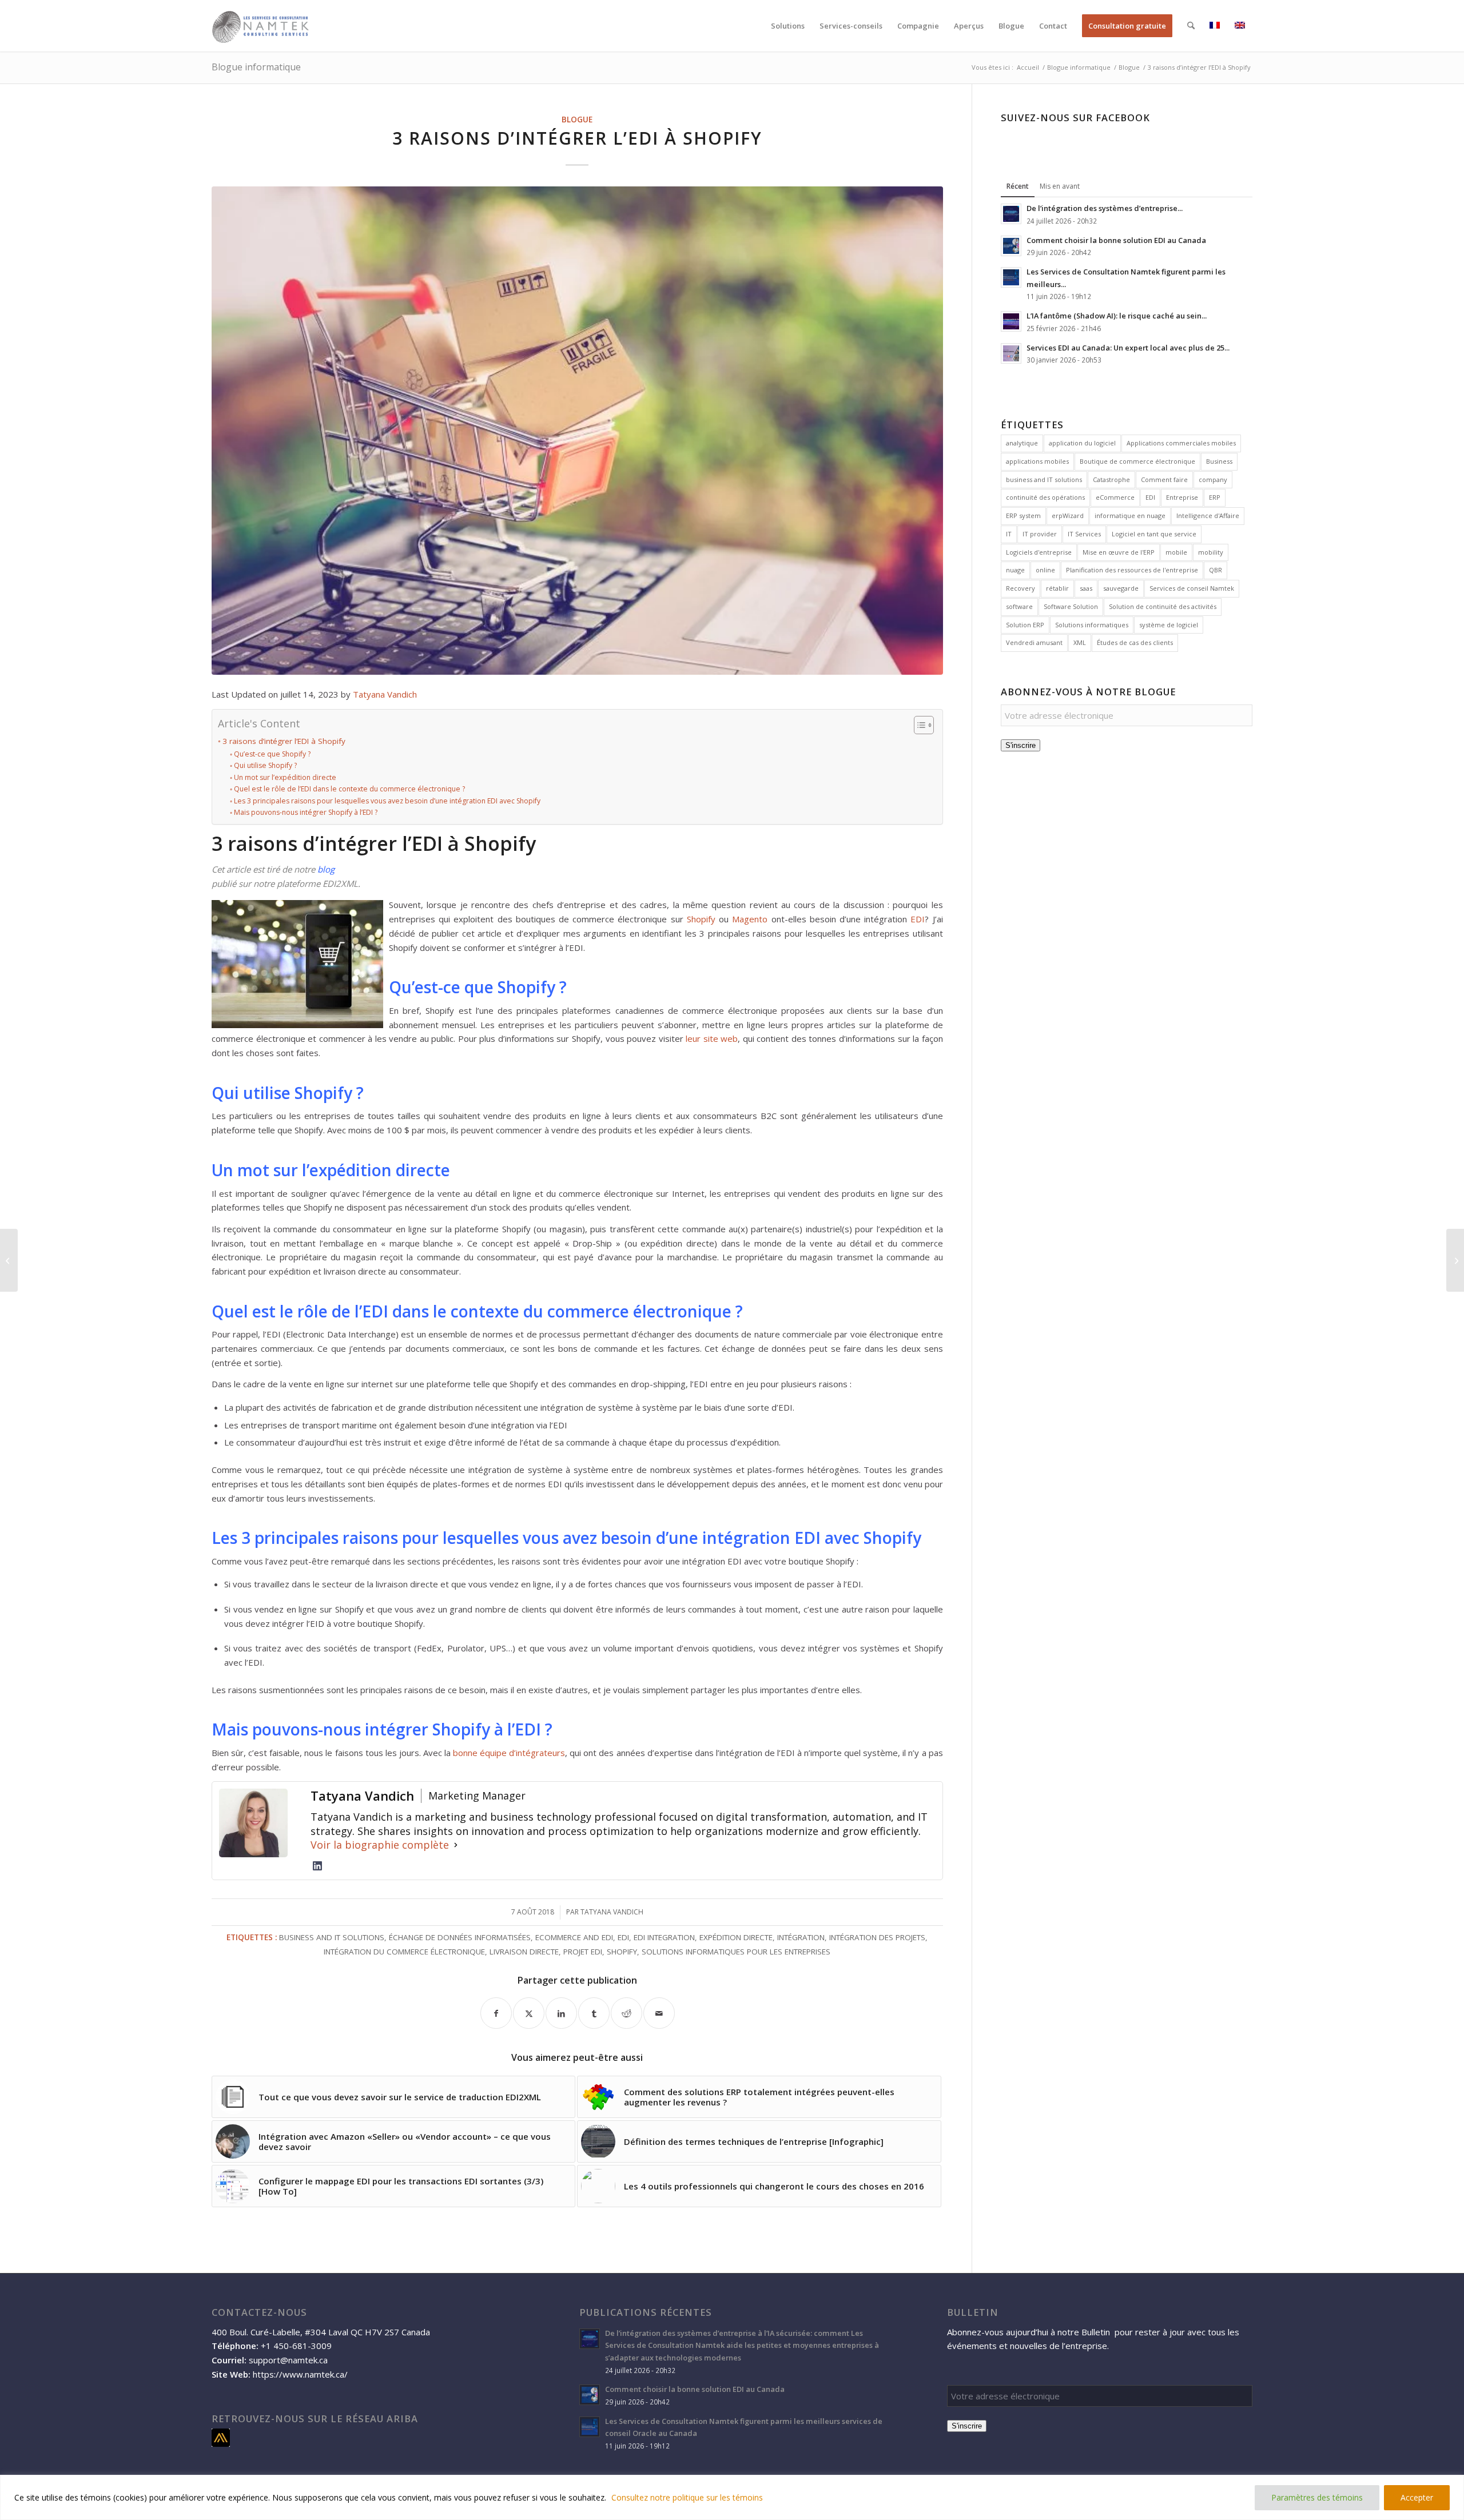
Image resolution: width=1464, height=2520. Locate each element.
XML (1080, 642)
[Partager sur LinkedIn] (561, 2013)
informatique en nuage (1130, 515)
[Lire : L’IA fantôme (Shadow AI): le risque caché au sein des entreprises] (1011, 321)
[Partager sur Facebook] (496, 2013)
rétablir (1057, 588)
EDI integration (664, 1937)
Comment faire (1164, 479)
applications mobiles (1037, 461)
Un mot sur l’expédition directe (285, 777)
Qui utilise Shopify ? (265, 765)
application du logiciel (1082, 443)
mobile (1176, 552)
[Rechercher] (1191, 26)
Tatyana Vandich (385, 694)
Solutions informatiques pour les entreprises (736, 1952)
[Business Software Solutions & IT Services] (261, 26)
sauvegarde (1121, 588)
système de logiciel (1169, 625)
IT (1009, 534)
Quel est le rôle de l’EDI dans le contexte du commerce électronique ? (349, 789)
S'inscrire (1021, 745)
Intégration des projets (877, 1937)
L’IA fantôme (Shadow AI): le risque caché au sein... (1117, 316)
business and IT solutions (332, 1937)
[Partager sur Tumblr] (594, 2013)
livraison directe (524, 1952)
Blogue (577, 120)
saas (1086, 588)
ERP (1215, 497)
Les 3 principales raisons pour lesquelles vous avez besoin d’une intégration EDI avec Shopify (387, 801)
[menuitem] (788, 26)
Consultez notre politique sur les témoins (687, 2497)
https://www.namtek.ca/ (300, 2374)
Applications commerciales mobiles (1181, 443)
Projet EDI (583, 1952)
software (1019, 606)
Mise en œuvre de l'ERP (1119, 552)
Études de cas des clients (1135, 642)
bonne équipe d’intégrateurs (509, 1753)
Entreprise (1182, 497)
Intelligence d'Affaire (1208, 515)
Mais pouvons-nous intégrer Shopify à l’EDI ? (305, 812)
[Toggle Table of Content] (918, 725)
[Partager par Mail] (659, 2013)
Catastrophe (1111, 479)
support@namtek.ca (288, 2360)
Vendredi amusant (1034, 642)
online (1045, 570)
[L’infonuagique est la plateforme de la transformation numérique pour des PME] (9, 1260)
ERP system (1023, 515)
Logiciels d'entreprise (1039, 552)
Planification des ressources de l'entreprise (1132, 570)
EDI (918, 919)
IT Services (1084, 534)
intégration (801, 1937)
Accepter (1417, 2497)
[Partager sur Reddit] (626, 2013)
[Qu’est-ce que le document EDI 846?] (1455, 1260)
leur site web (712, 1038)
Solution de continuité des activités (1163, 606)
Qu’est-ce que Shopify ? (272, 754)
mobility (1211, 552)
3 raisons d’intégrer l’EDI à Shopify (284, 741)
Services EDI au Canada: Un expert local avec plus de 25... (1128, 348)
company (1213, 479)
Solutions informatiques (1092, 625)
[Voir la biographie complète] (456, 1845)
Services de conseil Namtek (1192, 588)
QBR (1216, 570)
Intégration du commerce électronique (404, 1952)
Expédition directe (736, 1937)
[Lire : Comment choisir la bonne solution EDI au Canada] (1011, 246)
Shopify (701, 919)
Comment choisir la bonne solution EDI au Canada (1116, 240)
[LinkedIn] (317, 1866)
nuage (1015, 570)
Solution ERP (1025, 625)
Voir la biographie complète (380, 1845)
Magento (750, 919)
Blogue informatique (256, 67)
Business (1219, 461)
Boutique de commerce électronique (1137, 461)
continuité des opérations (1045, 497)
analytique (1022, 443)
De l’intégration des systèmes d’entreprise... (1105, 208)
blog (326, 869)
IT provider (1040, 534)
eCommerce (1115, 497)
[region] (732, 2497)
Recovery (1021, 588)
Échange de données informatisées (460, 1937)
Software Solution (1071, 606)
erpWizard (1068, 515)
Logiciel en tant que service (1154, 534)
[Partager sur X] (529, 2013)
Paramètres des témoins (1317, 2497)
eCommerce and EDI (574, 1937)
